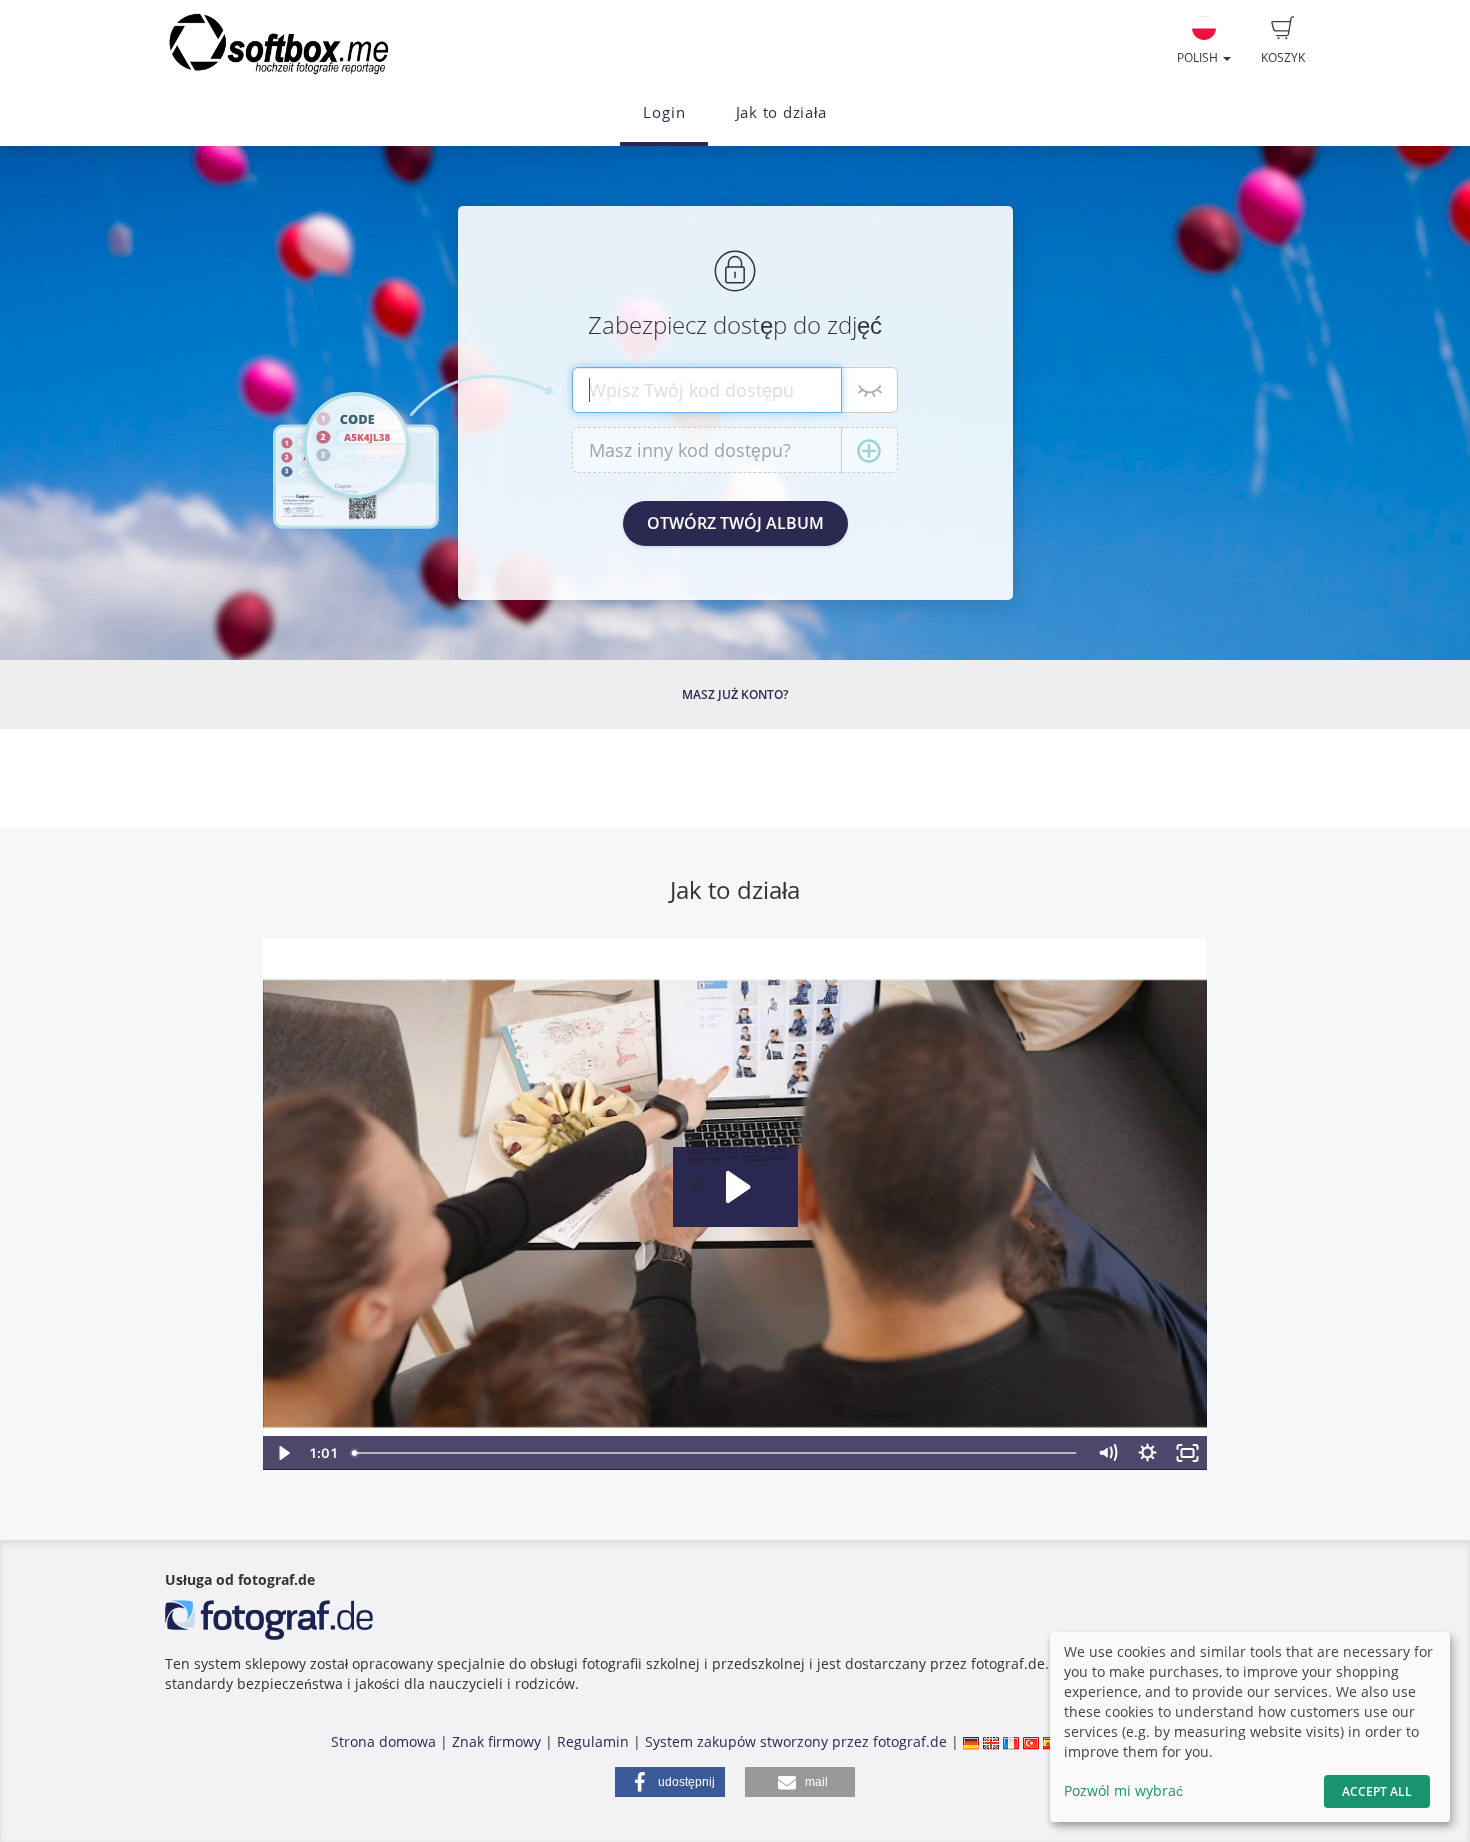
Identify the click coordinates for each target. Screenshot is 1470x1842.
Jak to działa (781, 112)
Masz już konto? (735, 694)
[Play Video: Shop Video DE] (735, 1187)
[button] (670, 1782)
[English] (991, 1741)
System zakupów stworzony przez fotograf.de (796, 1741)
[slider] (716, 1453)
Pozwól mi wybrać (1123, 1790)
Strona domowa (383, 1741)
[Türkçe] (1031, 1741)
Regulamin (593, 1741)
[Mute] (1108, 1453)
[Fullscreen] (1188, 1453)
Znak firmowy (498, 1741)
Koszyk (1283, 57)
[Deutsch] (971, 1741)
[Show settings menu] (1148, 1453)
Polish (1199, 57)
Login (664, 112)
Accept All (1377, 1791)
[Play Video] (283, 1453)
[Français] (1011, 1741)
